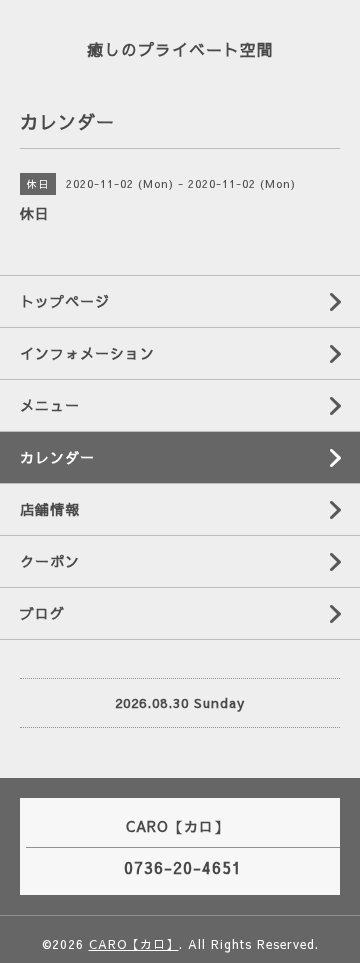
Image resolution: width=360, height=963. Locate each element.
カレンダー (57, 457)
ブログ (42, 613)
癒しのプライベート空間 (180, 49)
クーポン (50, 561)
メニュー (50, 405)
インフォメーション (87, 353)
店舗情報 (50, 509)
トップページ (65, 301)
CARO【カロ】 (134, 944)
